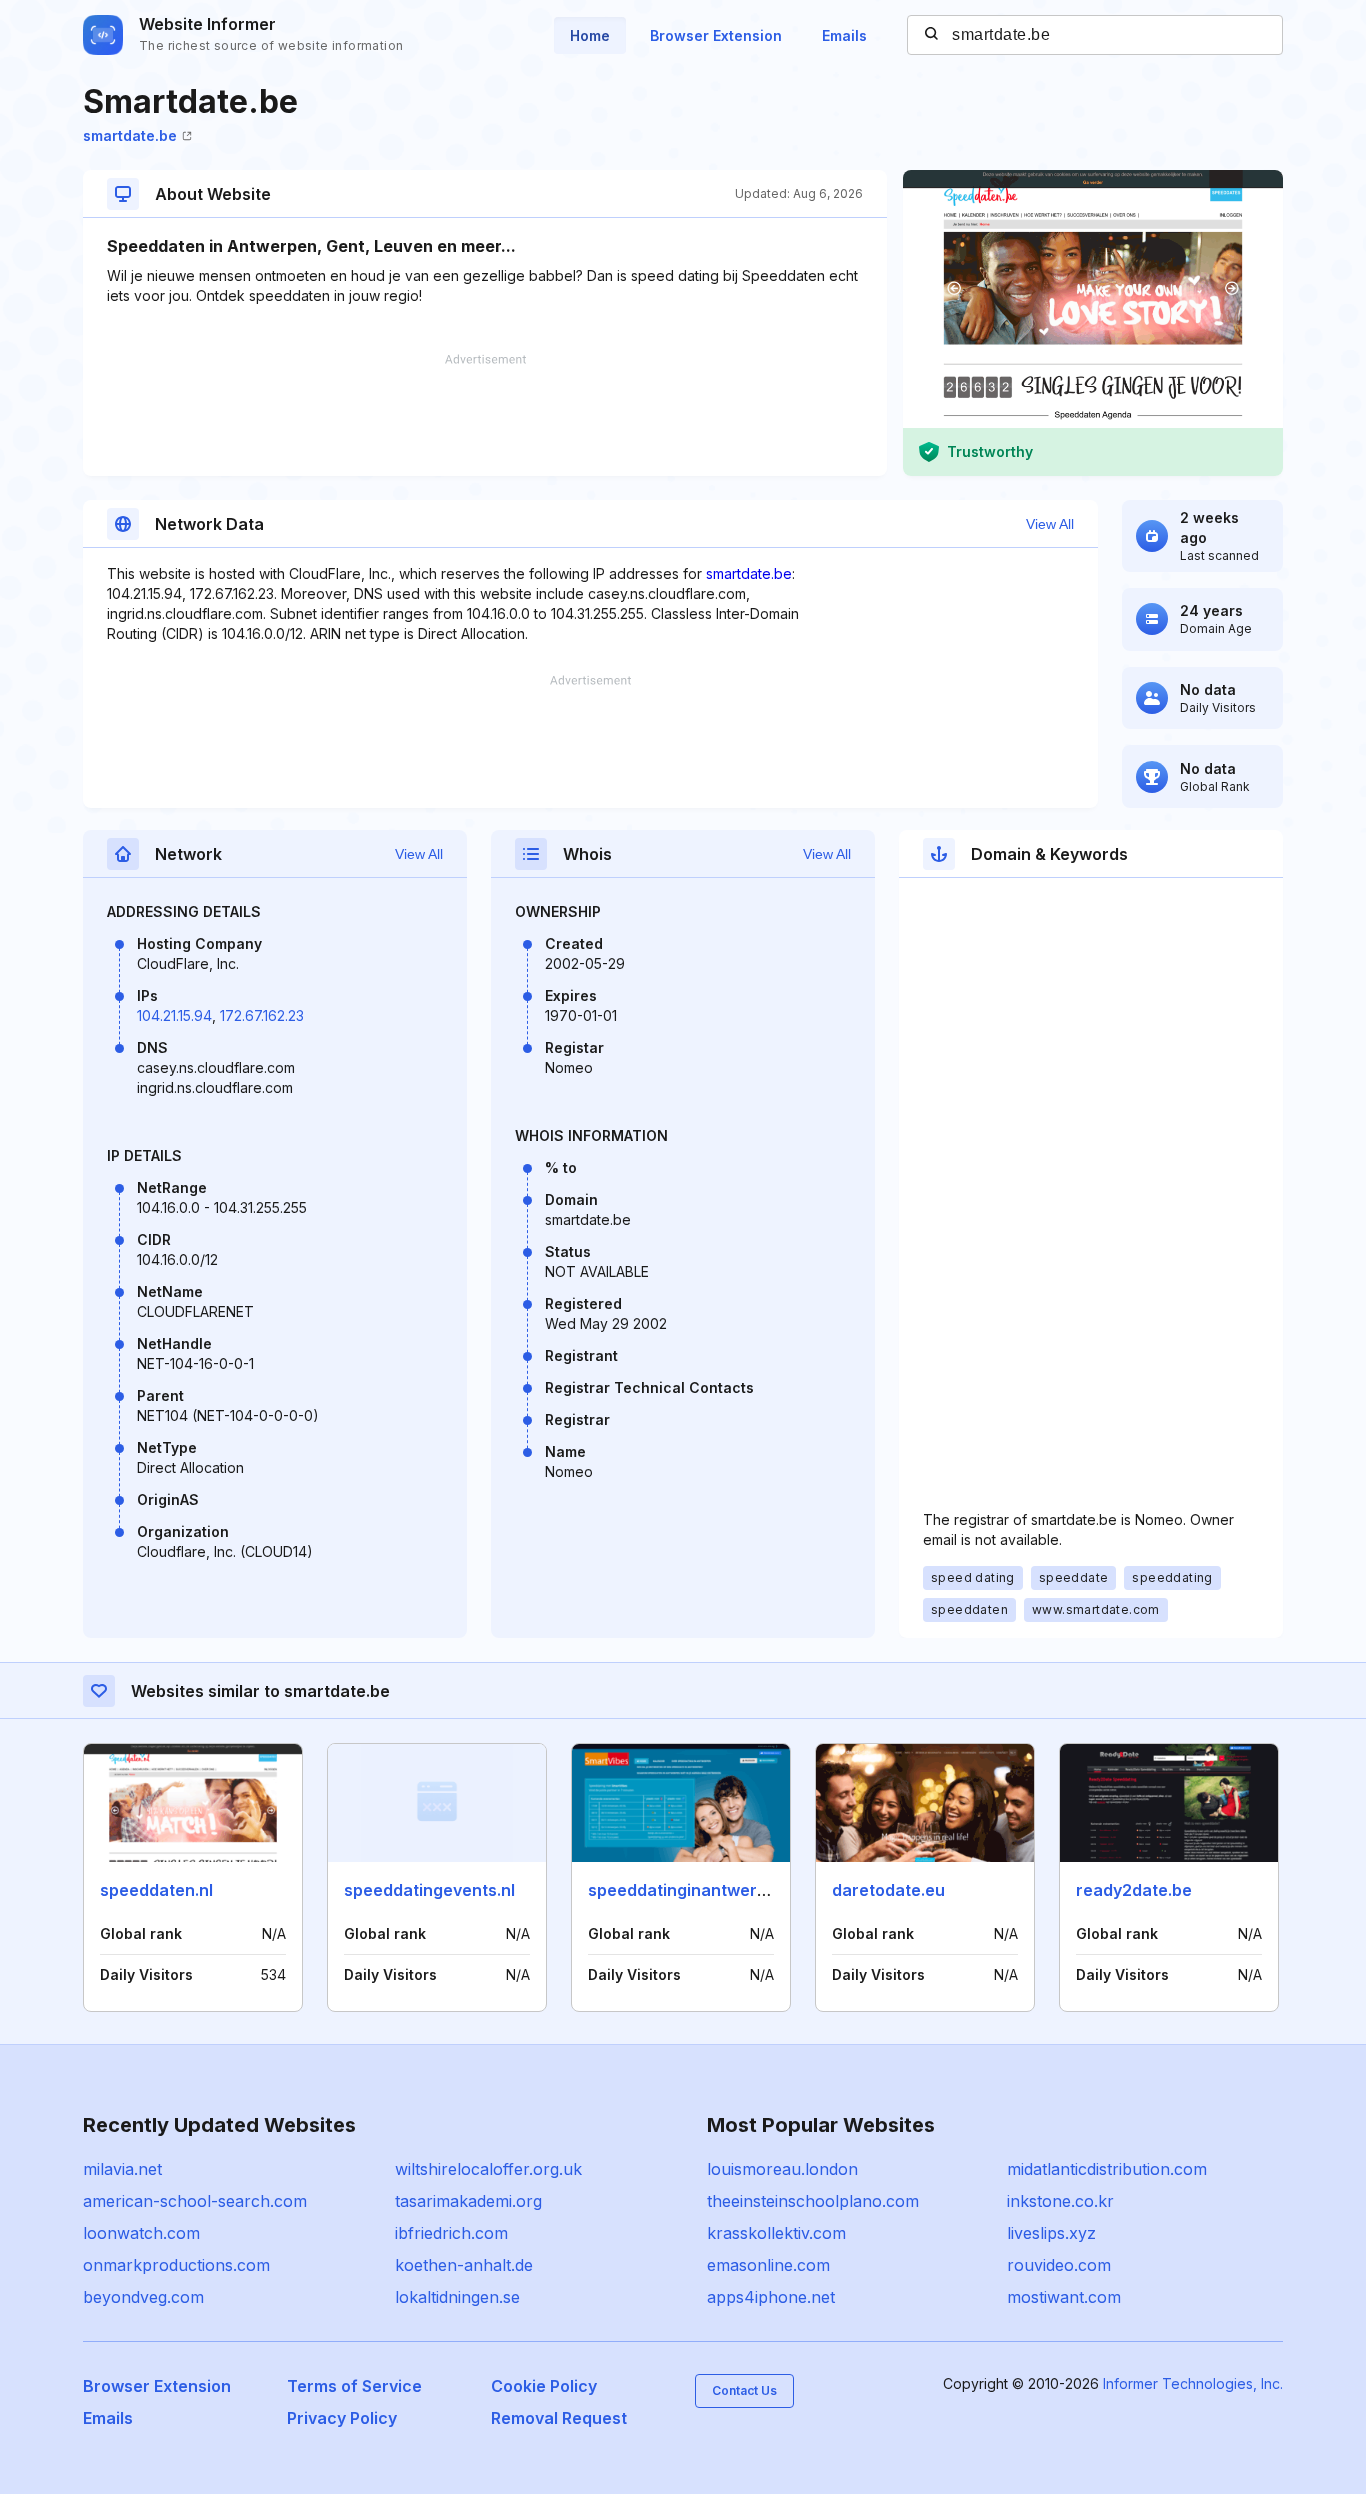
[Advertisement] (485, 415)
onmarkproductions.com (176, 2265)
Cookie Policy (544, 2386)
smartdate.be (130, 135)
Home (590, 35)
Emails (844, 35)
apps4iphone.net (771, 2297)
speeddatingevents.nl (429, 1890)
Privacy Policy (342, 2418)
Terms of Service (354, 2386)
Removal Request (559, 2418)
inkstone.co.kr (1060, 2201)
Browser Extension (716, 35)
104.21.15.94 (174, 1015)
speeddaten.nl (156, 1890)
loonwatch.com (141, 2233)
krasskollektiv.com (776, 2233)
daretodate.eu (888, 1890)
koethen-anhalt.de (464, 2265)
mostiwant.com (1064, 2297)
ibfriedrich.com (451, 2233)
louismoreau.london (782, 2169)
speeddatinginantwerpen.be (699, 1890)
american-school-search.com (195, 2201)
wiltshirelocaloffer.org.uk (488, 2169)
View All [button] (1050, 524)
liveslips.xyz (1051, 2233)
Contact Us (744, 2390)
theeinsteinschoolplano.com (813, 2201)
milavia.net (122, 2169)
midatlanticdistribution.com (1107, 2169)
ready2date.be (1134, 1890)
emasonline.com (768, 2265)
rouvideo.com (1059, 2265)
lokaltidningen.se (457, 2297)
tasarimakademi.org (468, 2201)
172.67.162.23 (262, 1015)
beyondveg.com (143, 2297)
